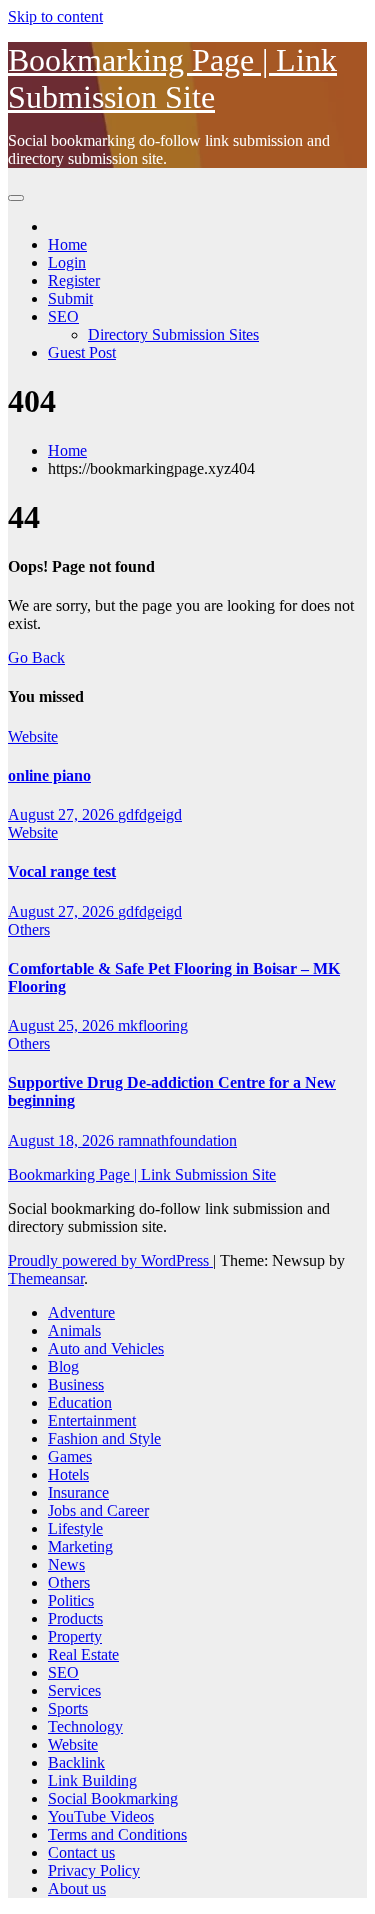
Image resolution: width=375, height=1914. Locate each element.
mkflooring (153, 1025)
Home (67, 244)
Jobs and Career (98, 1510)
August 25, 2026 (63, 1025)
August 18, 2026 (63, 1140)
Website (33, 736)
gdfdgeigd (150, 814)
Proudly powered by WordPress (110, 1260)
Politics (71, 1600)
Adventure (81, 1312)
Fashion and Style (104, 1438)
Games (70, 1456)
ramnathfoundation (177, 1140)
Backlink (76, 1762)
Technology (85, 1726)
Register (74, 280)
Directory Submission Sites (173, 334)
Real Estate (83, 1654)
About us (77, 1888)
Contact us (81, 1852)
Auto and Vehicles (106, 1348)
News (66, 1564)
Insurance (78, 1492)
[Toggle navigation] (16, 198)
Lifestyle (75, 1528)
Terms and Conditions (117, 1834)
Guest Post (82, 352)
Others (29, 929)
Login (67, 262)
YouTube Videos (101, 1816)
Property (75, 1636)
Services (74, 1690)
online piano (49, 775)
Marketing (80, 1546)
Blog (63, 1366)
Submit (70, 298)
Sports (68, 1708)
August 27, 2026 (63, 814)
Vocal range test (62, 871)
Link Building (92, 1780)
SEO (63, 316)
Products (75, 1618)
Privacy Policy (94, 1870)
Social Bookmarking (113, 1798)
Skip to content (55, 16)
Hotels (68, 1474)
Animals (74, 1330)
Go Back (36, 657)
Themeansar (46, 1278)
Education (80, 1402)
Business (76, 1384)
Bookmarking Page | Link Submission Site (172, 78)
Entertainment (92, 1420)
